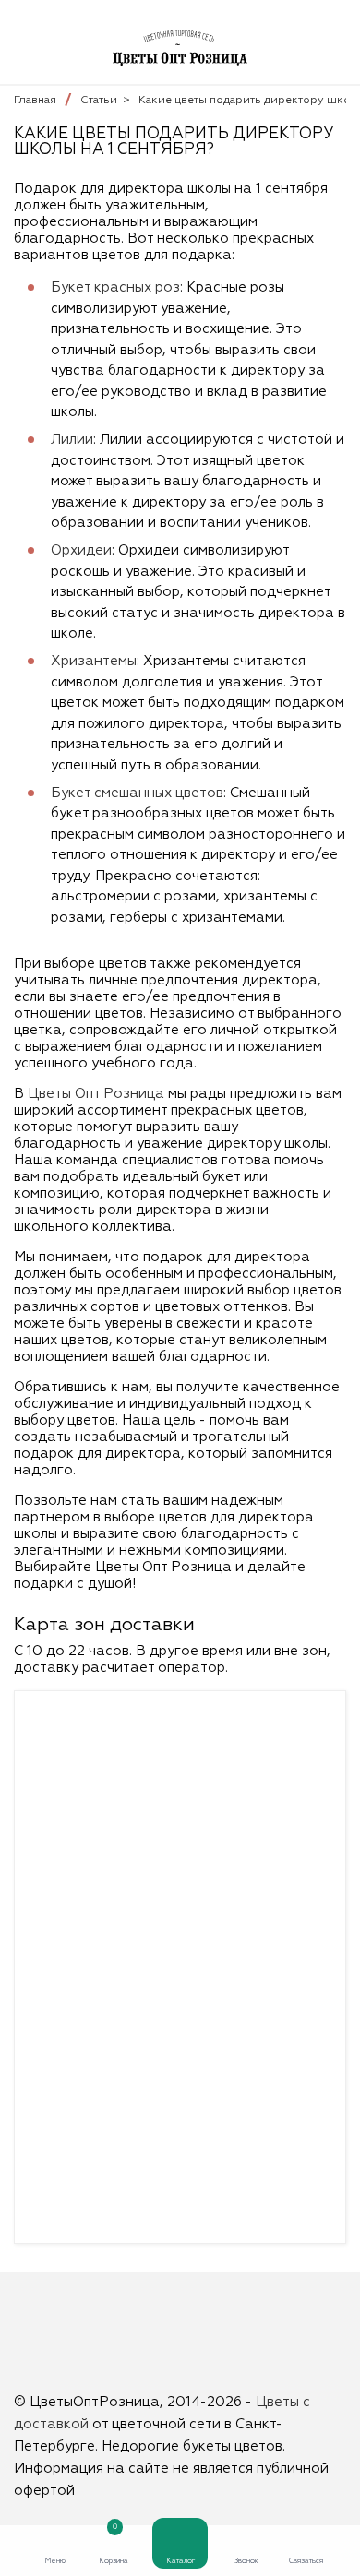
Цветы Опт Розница (96, 1094)
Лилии (72, 440)
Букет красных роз (115, 287)
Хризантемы (94, 661)
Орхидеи (81, 550)
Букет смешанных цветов (137, 793)
